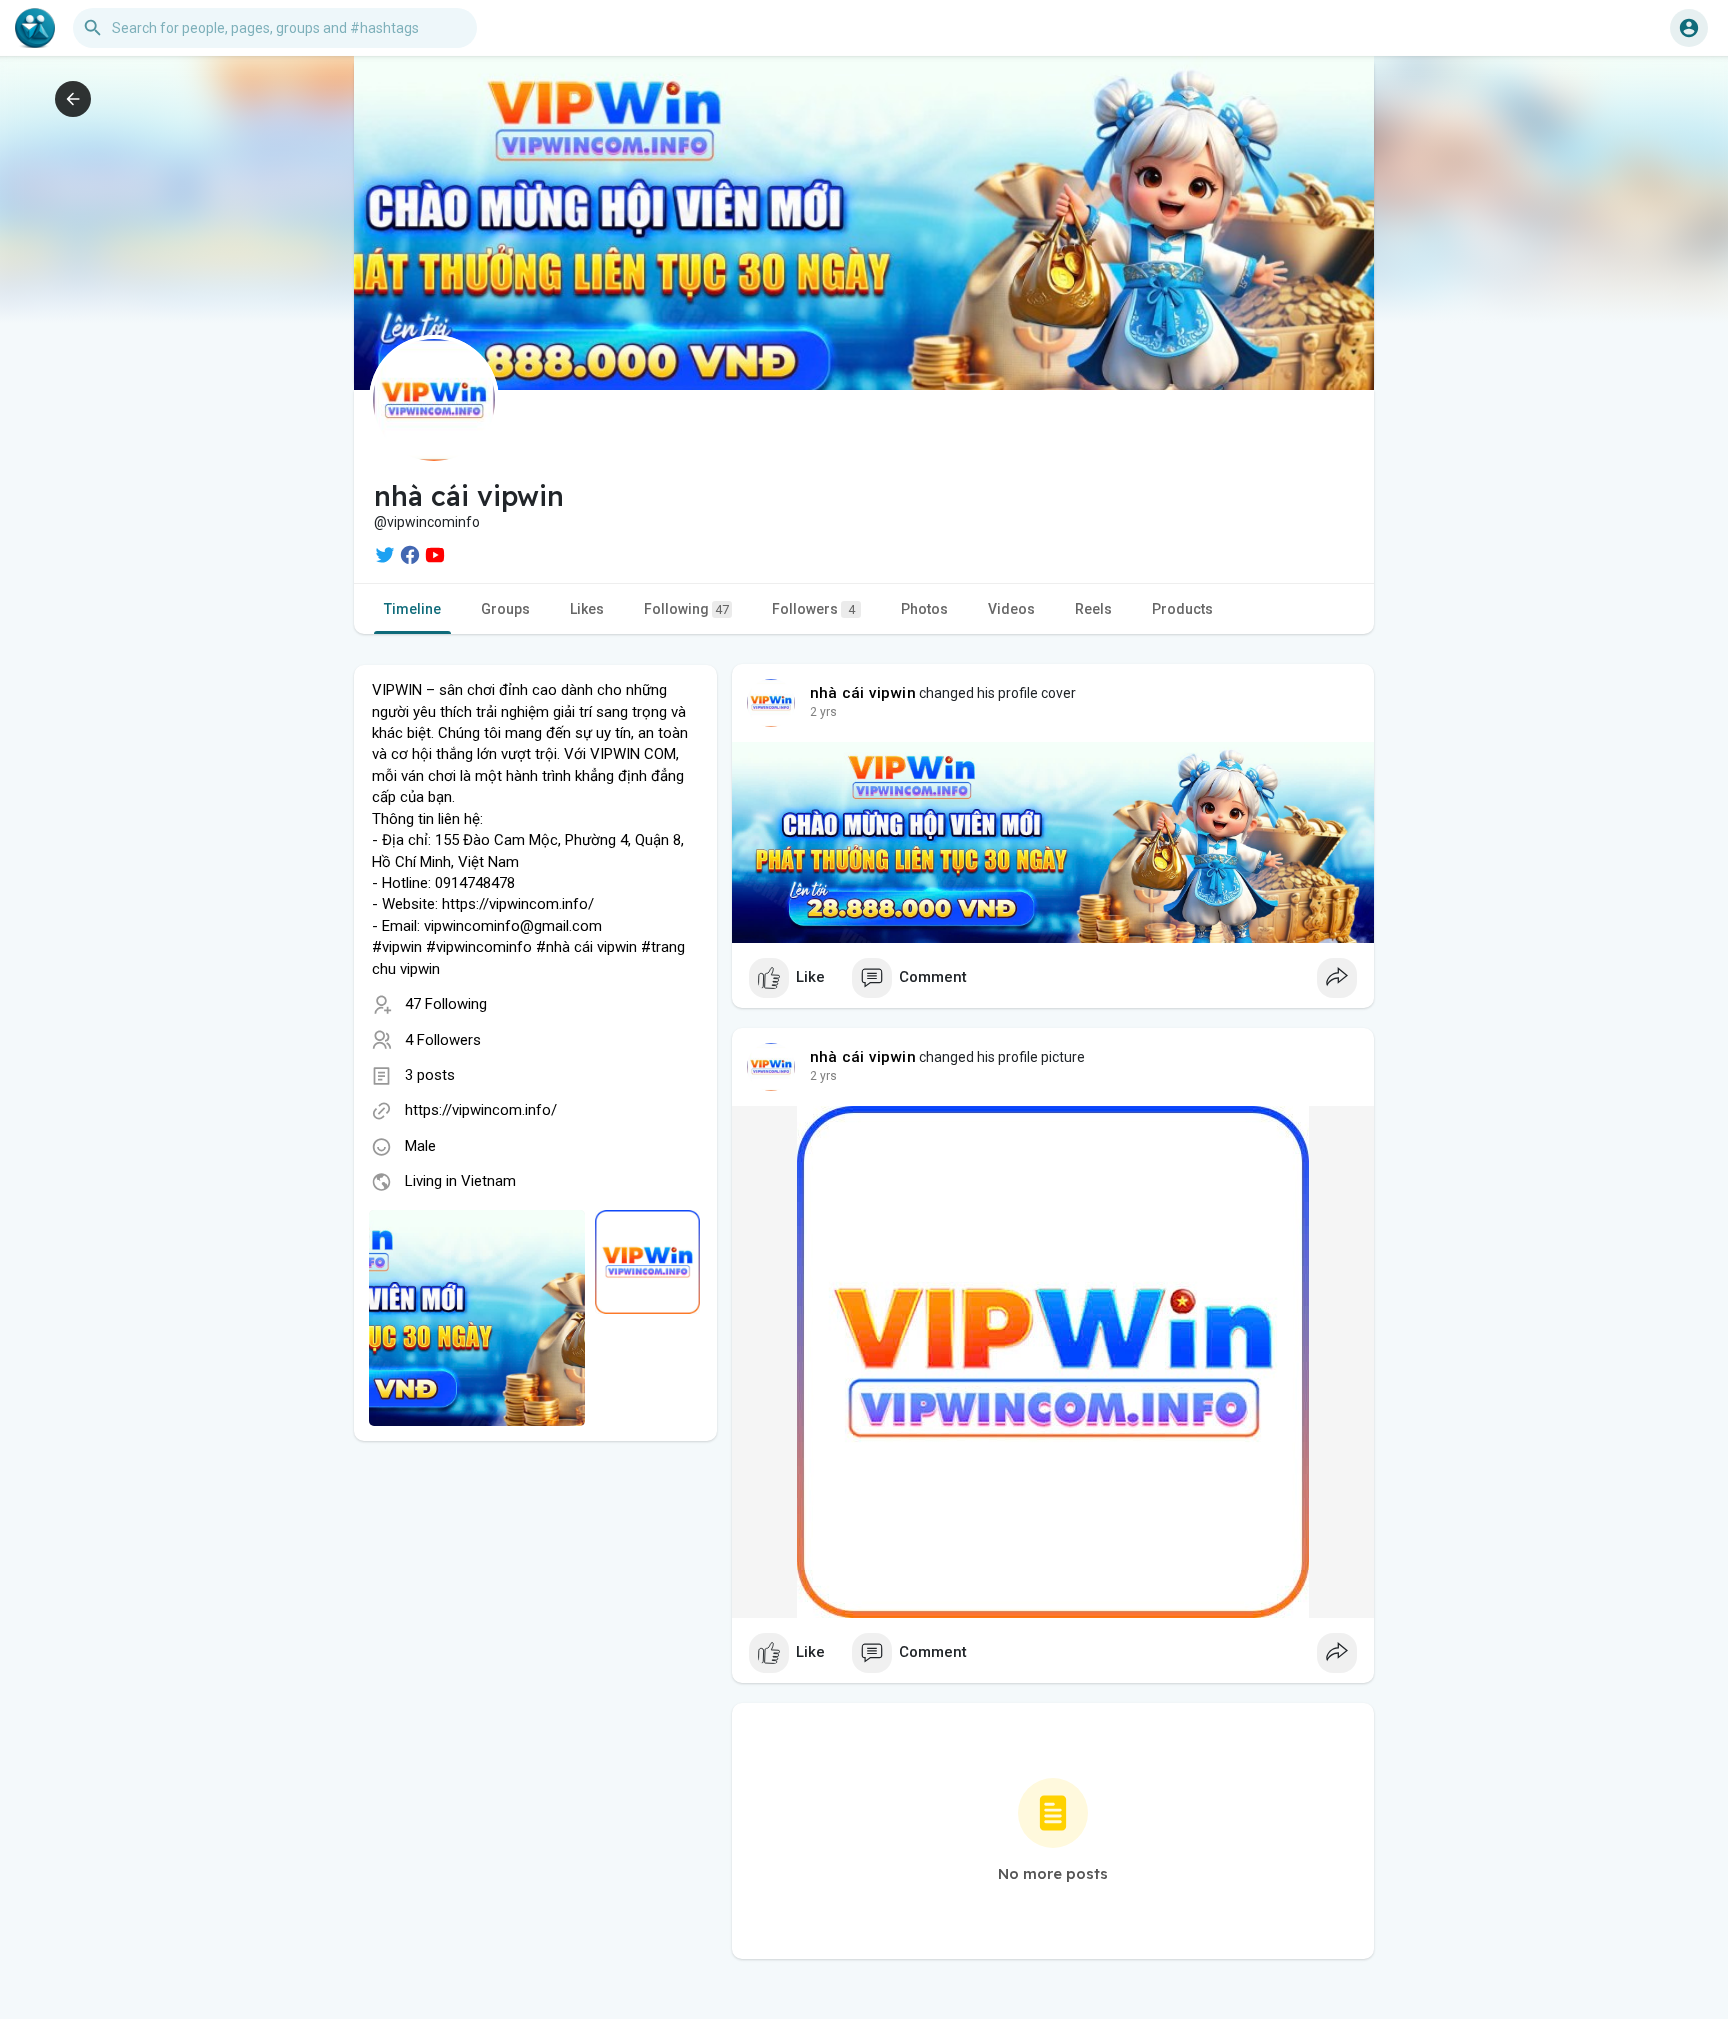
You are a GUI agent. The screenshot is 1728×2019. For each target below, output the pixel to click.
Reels (1093, 609)
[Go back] (73, 99)
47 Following (446, 1004)
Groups (505, 609)
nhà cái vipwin (863, 693)
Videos (1011, 609)
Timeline (412, 609)
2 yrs (823, 712)
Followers (813, 609)
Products (1182, 609)
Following (686, 609)
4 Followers (443, 1040)
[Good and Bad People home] (35, 28)
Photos (924, 609)
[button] (1689, 28)
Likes (587, 609)
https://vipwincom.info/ (481, 1110)
